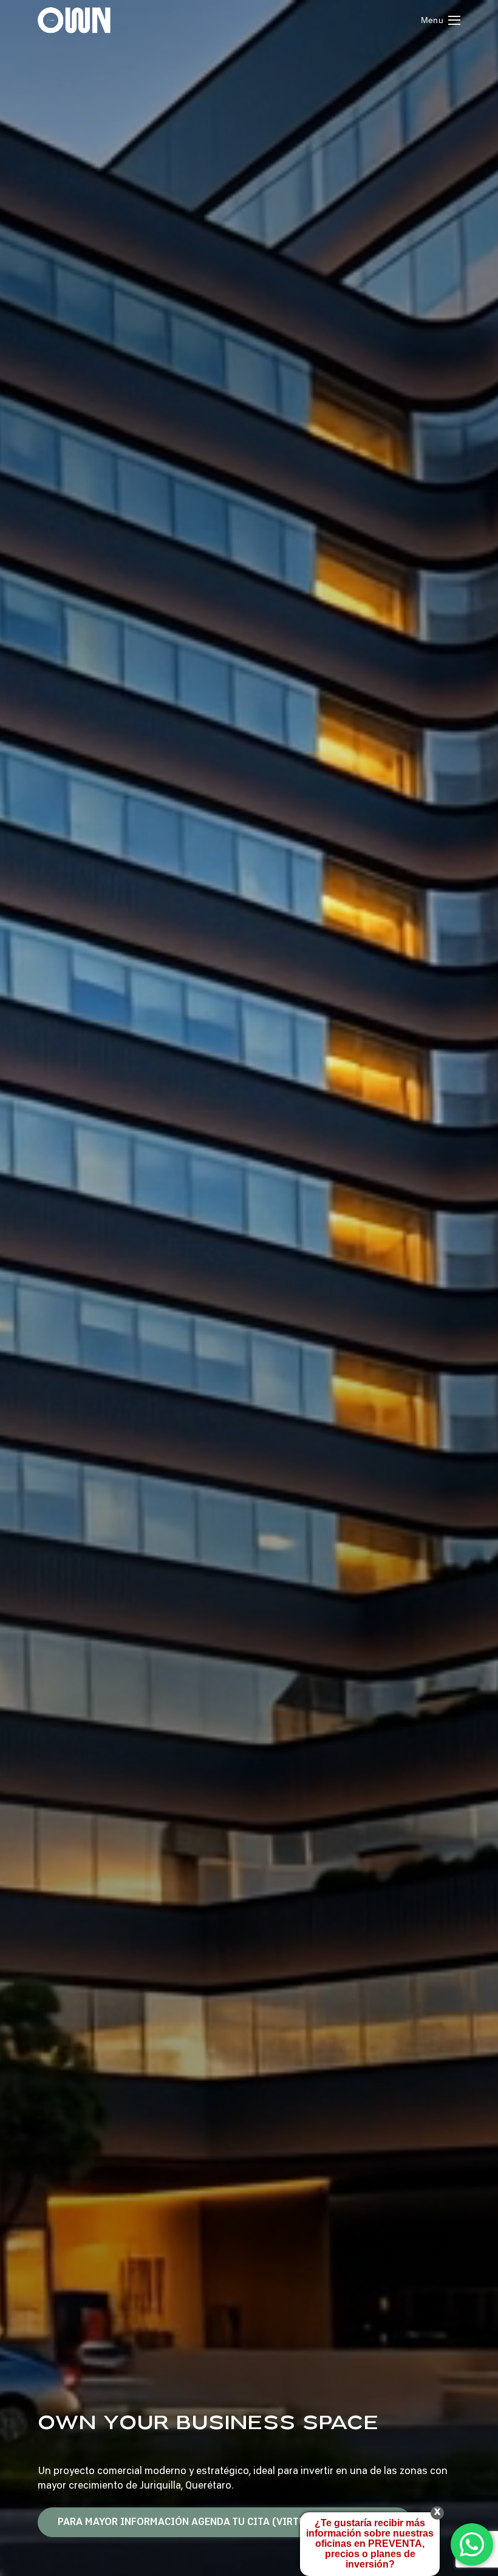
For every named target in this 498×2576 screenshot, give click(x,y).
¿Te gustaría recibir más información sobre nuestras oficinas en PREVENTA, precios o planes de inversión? (370, 2544)
